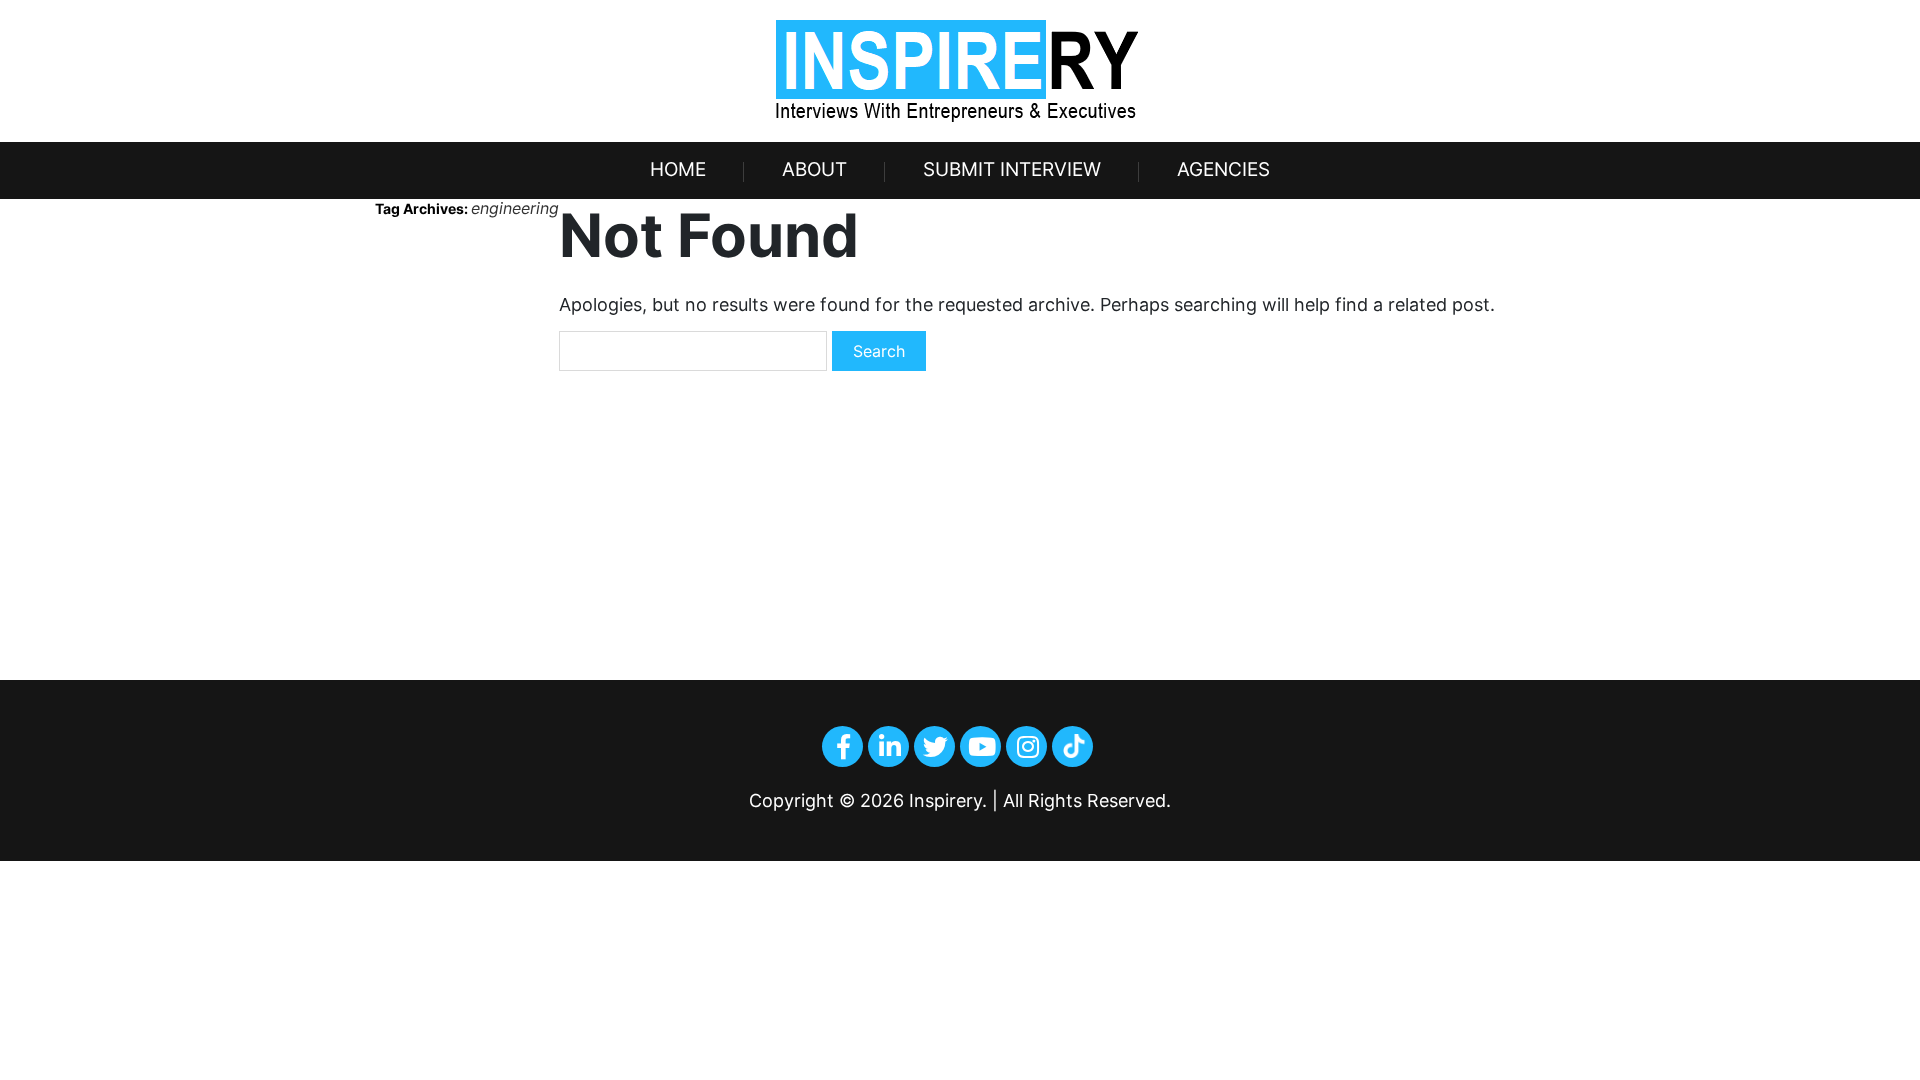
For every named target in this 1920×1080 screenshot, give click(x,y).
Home (678, 169)
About (814, 169)
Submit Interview (1012, 169)
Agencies (1223, 169)
